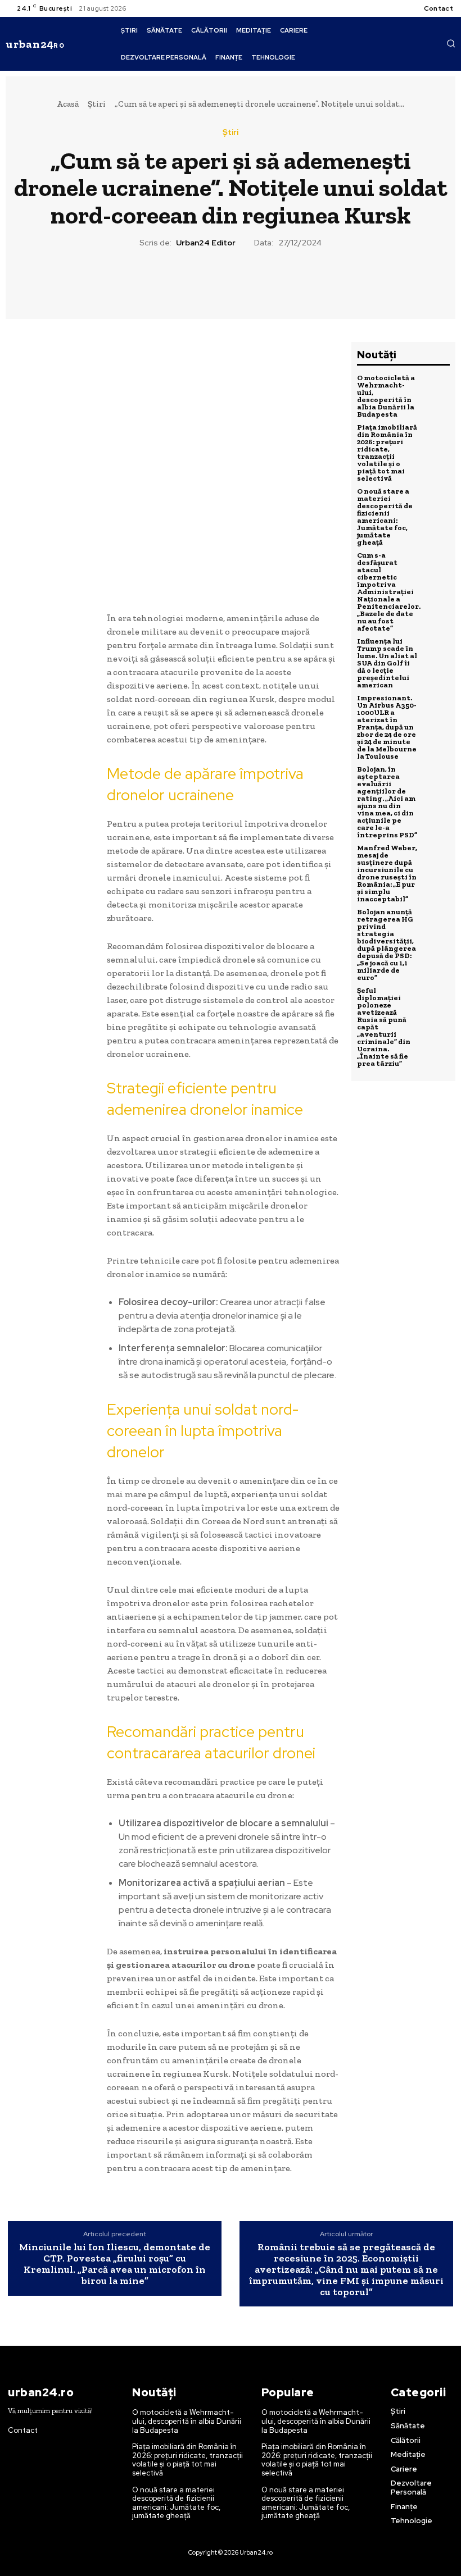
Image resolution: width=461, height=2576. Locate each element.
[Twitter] (204, 281)
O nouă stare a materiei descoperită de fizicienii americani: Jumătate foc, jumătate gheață (385, 517)
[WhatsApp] (256, 281)
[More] (282, 281)
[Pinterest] (230, 281)
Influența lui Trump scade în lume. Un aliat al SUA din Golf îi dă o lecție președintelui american (387, 663)
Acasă (68, 104)
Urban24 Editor (206, 243)
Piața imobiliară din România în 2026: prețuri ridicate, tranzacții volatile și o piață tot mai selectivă (387, 453)
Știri (97, 104)
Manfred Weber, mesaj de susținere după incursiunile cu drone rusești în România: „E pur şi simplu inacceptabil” (387, 873)
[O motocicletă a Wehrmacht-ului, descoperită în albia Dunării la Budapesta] (436, 388)
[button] (451, 43)
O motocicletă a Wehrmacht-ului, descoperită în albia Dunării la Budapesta (386, 396)
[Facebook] (178, 281)
